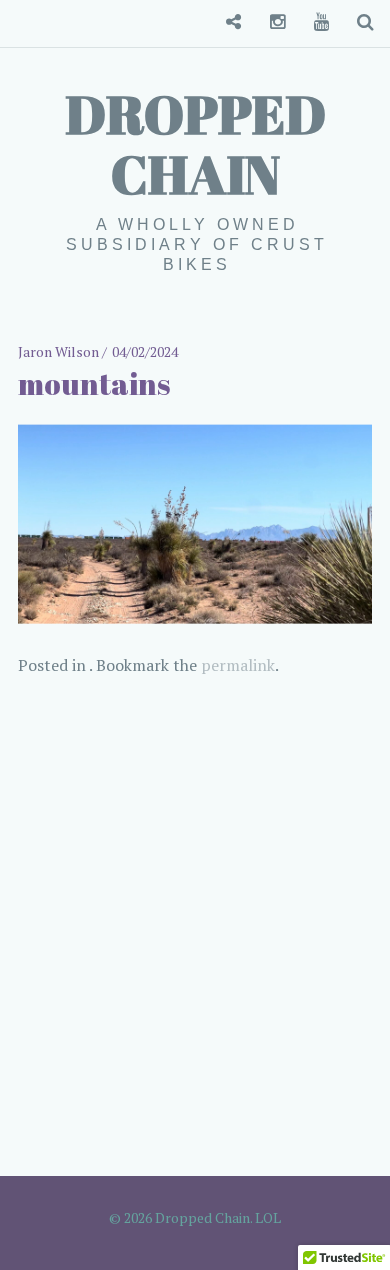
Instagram (270, 22)
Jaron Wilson (60, 351)
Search (358, 22)
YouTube (314, 22)
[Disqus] (195, 928)
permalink (238, 665)
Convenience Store (226, 22)
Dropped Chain (195, 143)
